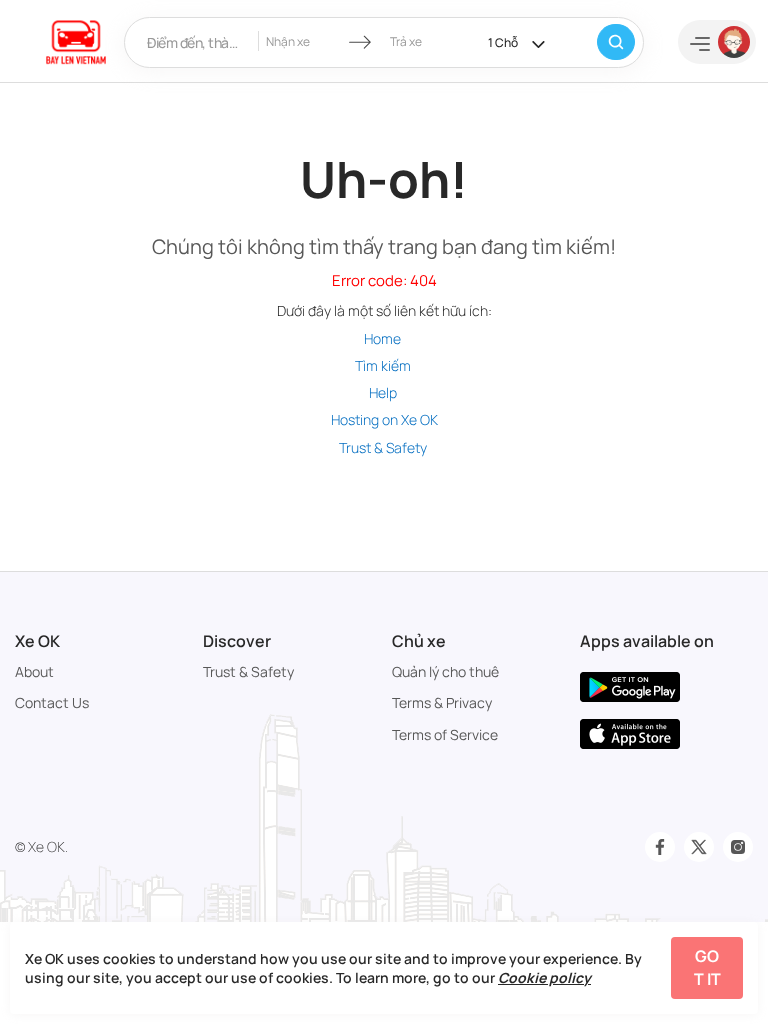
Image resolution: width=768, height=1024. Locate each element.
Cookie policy (544, 977)
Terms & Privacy (442, 702)
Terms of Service (445, 734)
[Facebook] (660, 847)
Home (382, 338)
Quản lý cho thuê (445, 671)
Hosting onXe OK (384, 419)
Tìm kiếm (383, 365)
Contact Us (52, 702)
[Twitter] (699, 847)
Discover (237, 641)
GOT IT (707, 967)
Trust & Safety (383, 447)
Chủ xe (419, 641)
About (34, 671)
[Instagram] (738, 847)
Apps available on (647, 641)
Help (383, 392)
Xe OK (37, 641)
